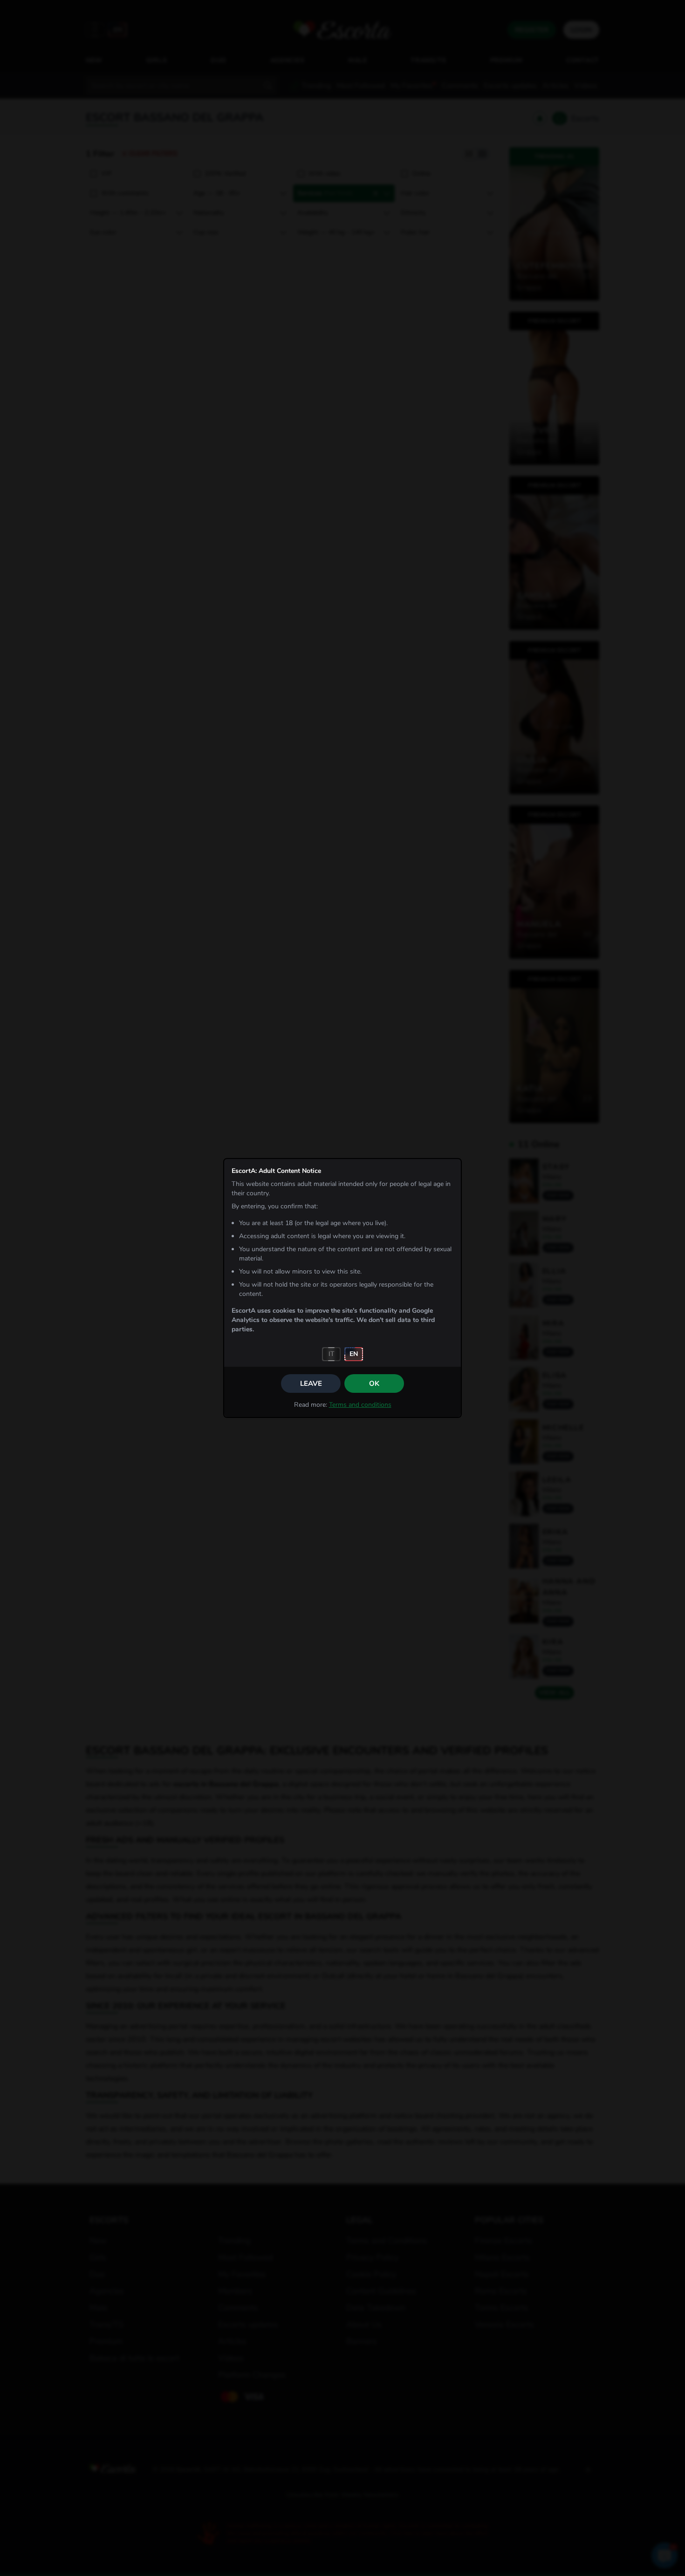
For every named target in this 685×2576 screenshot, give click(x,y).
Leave (311, 1383)
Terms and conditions (360, 1405)
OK (374, 1383)
